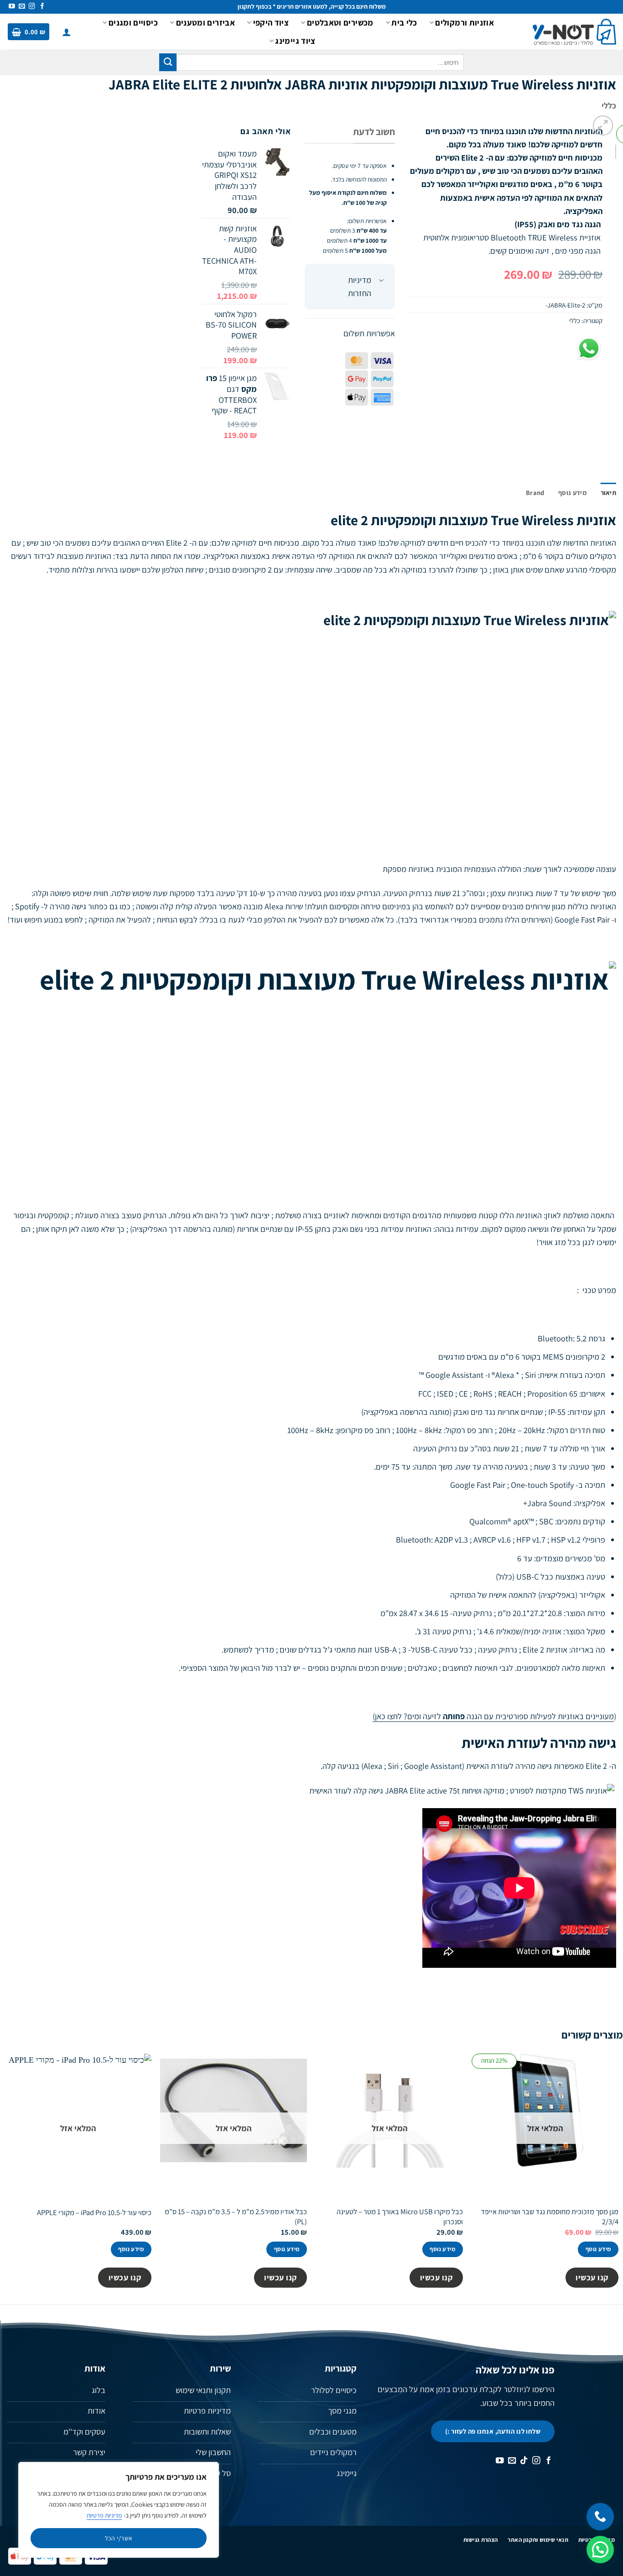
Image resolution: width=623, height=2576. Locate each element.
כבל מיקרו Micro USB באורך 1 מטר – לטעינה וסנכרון (400, 2216)
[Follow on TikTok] (524, 2461)
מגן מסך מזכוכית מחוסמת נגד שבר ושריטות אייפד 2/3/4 (550, 2216)
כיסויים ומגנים (133, 22)
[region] (119, 2510)
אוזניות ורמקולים (465, 22)
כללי (609, 105)
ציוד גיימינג (295, 41)
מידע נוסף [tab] (572, 493)
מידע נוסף (598, 2249)
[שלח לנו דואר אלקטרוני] (22, 7)
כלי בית (404, 22)
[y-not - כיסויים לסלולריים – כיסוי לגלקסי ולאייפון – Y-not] (574, 32)
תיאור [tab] (608, 493)
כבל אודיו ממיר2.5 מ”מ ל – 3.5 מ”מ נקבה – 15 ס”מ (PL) (236, 2216)
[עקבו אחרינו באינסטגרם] (32, 7)
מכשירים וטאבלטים (340, 22)
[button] (67, 32)
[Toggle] (381, 281)
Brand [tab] (535, 493)
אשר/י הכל (119, 2538)
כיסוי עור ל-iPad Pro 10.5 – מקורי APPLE (94, 2213)
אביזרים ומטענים (205, 22)
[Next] (615, 160)
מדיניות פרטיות (104, 2515)
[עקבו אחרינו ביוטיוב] (12, 7)
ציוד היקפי (271, 22)
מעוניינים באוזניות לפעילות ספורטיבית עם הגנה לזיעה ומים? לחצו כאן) (493, 1716)
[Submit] (168, 62)
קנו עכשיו (592, 2277)
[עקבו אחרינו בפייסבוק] (42, 7)
